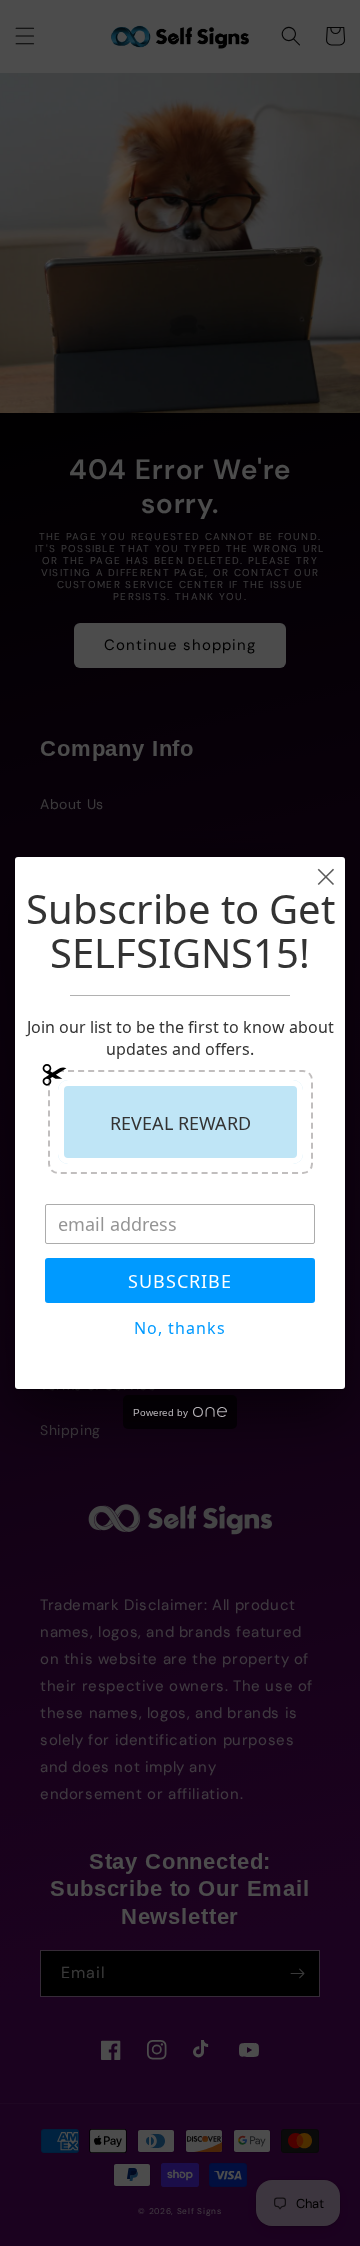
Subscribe (180, 1281)
